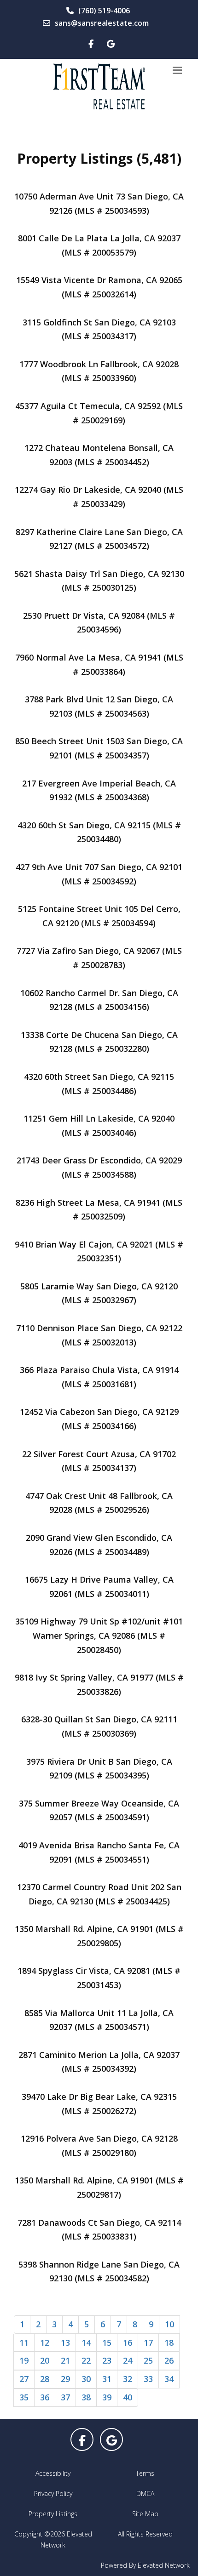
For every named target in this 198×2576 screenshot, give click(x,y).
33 (148, 2379)
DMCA (145, 2493)
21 (65, 2360)
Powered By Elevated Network (145, 2565)
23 (107, 2360)
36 (45, 2397)
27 (24, 2379)
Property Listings (53, 2514)
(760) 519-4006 (104, 11)
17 (148, 2342)
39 (107, 2397)
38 (86, 2397)
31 (107, 2379)
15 (107, 2342)
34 (169, 2379)
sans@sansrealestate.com (102, 23)
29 (65, 2379)
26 (169, 2360)
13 (65, 2342)
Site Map (145, 2514)
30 (86, 2379)
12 (45, 2342)
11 (24, 2342)
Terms (145, 2473)
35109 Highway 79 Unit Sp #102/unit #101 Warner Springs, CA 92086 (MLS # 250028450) (99, 1635)
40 (128, 2397)
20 (45, 2360)
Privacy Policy (53, 2493)
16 (128, 2342)
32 (128, 2379)
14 (86, 2342)
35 (24, 2397)
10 (169, 2324)
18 (169, 2342)
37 (65, 2397)
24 (128, 2360)
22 (86, 2360)
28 (45, 2379)
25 (148, 2360)
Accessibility (53, 2473)
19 (24, 2360)
